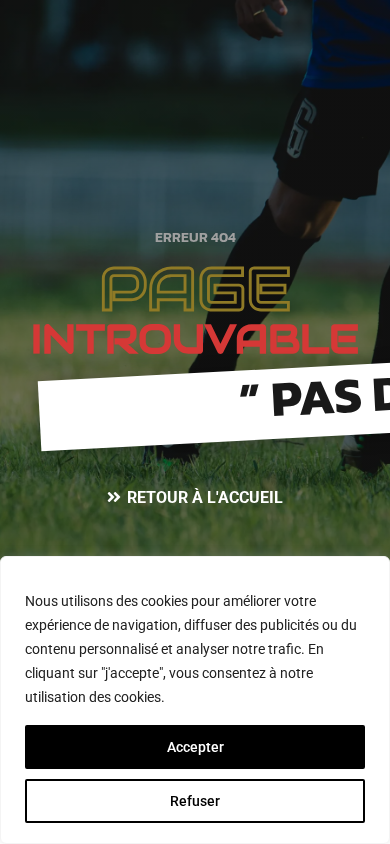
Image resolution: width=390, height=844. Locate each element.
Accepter (195, 747)
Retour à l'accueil (205, 497)
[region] (195, 700)
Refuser (195, 801)
